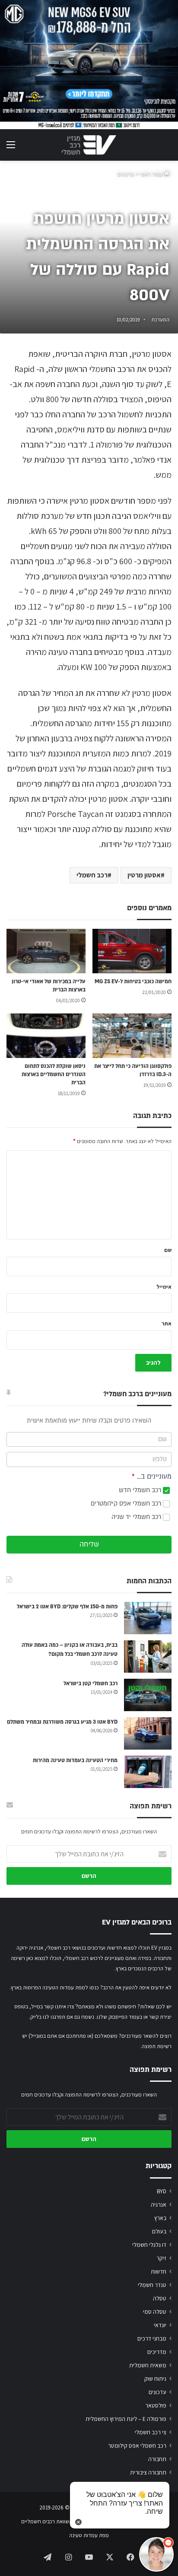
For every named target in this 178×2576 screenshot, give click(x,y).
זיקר (161, 2258)
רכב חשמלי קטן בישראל (91, 1683)
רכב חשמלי (92, 875)
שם (168, 1250)
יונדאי (160, 2325)
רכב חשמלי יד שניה (137, 1517)
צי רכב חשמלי (151, 2432)
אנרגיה (159, 2204)
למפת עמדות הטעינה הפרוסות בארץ (49, 1987)
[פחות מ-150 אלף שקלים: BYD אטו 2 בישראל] (148, 1618)
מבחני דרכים (152, 2338)
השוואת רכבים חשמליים (47, 2521)
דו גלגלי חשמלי (149, 2245)
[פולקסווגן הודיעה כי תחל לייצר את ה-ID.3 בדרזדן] (132, 1036)
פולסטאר (156, 2405)
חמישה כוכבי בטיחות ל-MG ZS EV (133, 981)
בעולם (159, 2231)
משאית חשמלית (148, 2365)
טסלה (160, 2298)
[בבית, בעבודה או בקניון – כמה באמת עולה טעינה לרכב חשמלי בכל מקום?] (148, 1656)
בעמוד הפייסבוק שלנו (119, 2017)
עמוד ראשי (152, 174)
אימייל (164, 1287)
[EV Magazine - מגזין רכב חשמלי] (89, 145)
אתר (167, 1323)
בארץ (160, 2218)
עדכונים (126, 174)
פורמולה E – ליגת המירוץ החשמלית (126, 2419)
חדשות (159, 2271)
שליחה (89, 1544)
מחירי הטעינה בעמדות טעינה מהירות (75, 1760)
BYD (162, 2191)
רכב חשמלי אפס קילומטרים (127, 1504)
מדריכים (157, 2352)
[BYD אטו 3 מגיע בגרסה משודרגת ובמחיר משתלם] (148, 1733)
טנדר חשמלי (152, 2285)
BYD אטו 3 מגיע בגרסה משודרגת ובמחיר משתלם (62, 1722)
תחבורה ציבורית (148, 2472)
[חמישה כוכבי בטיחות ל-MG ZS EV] (132, 951)
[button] (156, 2554)
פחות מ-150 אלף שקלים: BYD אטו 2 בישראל (67, 1607)
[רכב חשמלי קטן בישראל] (148, 1695)
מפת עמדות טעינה (89, 2535)
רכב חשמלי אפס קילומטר (137, 2446)
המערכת (161, 319)
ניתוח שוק (155, 2379)
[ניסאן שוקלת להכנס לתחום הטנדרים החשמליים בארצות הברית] (46, 1036)
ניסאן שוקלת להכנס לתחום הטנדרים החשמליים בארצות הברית (54, 1074)
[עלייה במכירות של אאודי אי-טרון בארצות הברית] (46, 951)
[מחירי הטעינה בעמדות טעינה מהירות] (148, 1772)
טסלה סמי (155, 2312)
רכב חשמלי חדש (141, 1490)
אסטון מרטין (144, 875)
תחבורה (157, 2459)
